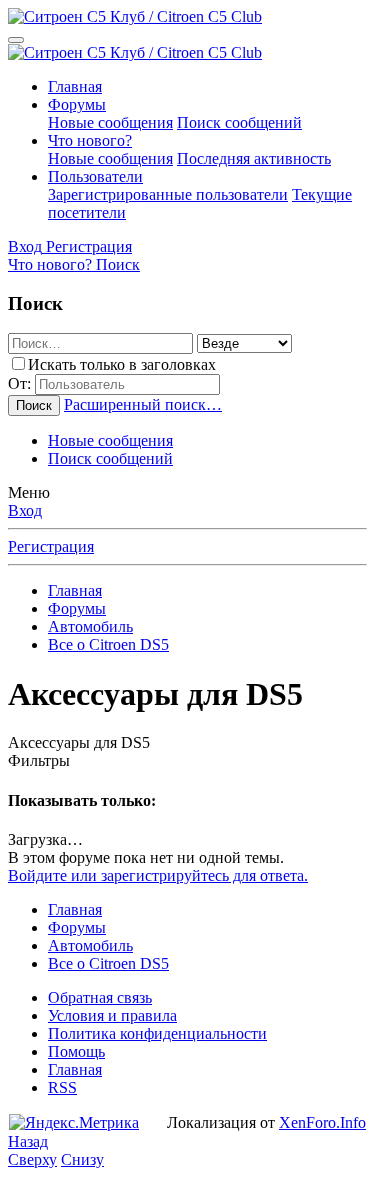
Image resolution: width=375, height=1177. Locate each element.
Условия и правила (112, 1015)
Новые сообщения (110, 122)
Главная (75, 86)
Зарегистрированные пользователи (168, 194)
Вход (25, 510)
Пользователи (95, 176)
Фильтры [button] (39, 760)
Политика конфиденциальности (157, 1033)
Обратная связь (100, 997)
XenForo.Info (322, 1122)
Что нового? (90, 140)
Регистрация (51, 546)
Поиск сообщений (239, 122)
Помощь (76, 1051)
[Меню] (16, 40)
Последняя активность (254, 158)
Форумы (77, 104)
